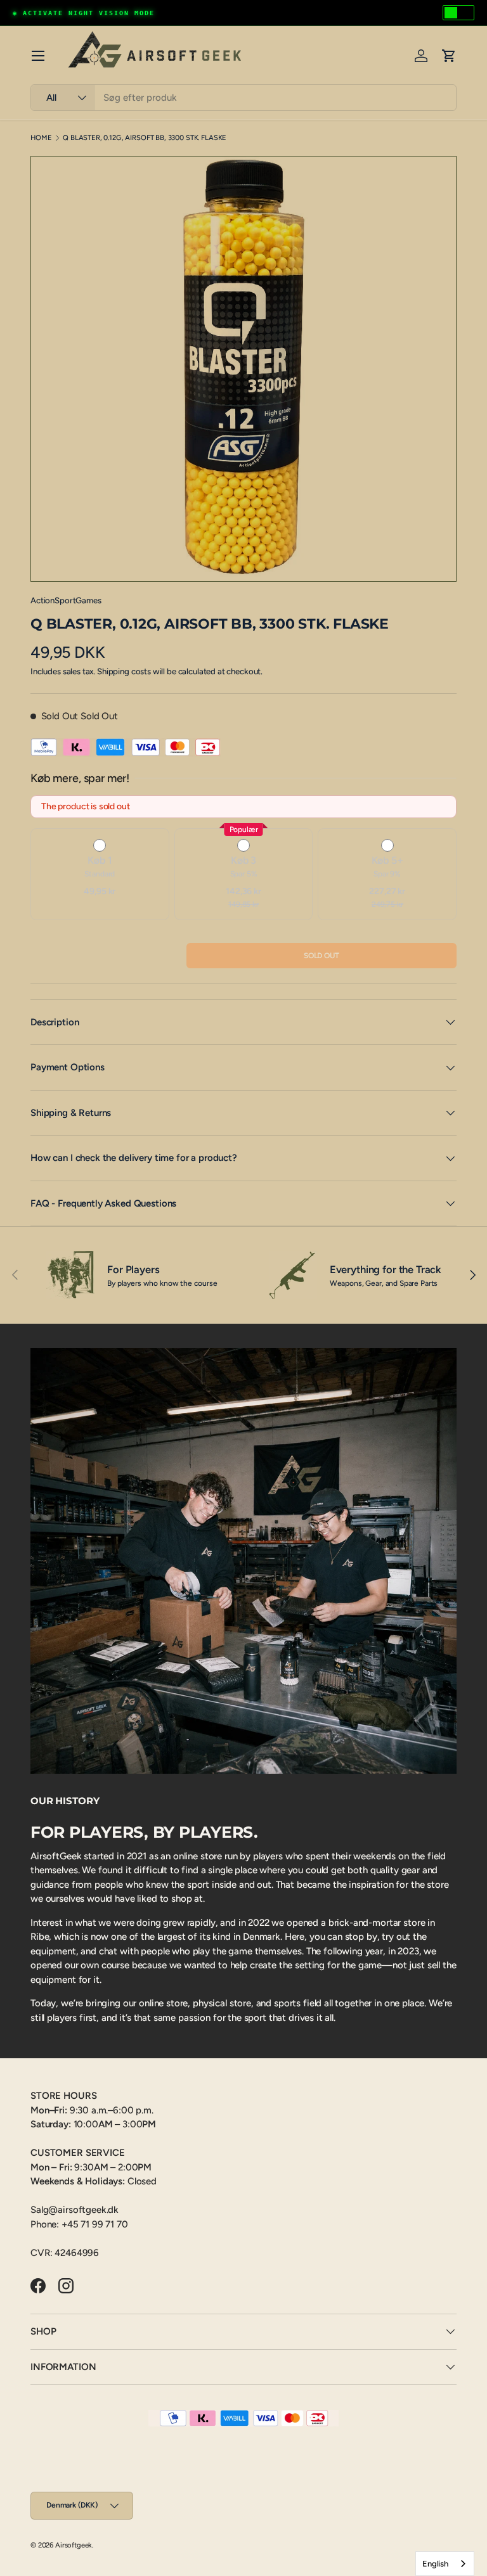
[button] (449, 56)
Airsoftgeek (74, 2545)
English (435, 2564)
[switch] (458, 13)
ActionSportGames (66, 600)
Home (41, 138)
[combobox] (243, 98)
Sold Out (321, 956)
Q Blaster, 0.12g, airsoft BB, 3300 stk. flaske (145, 138)
